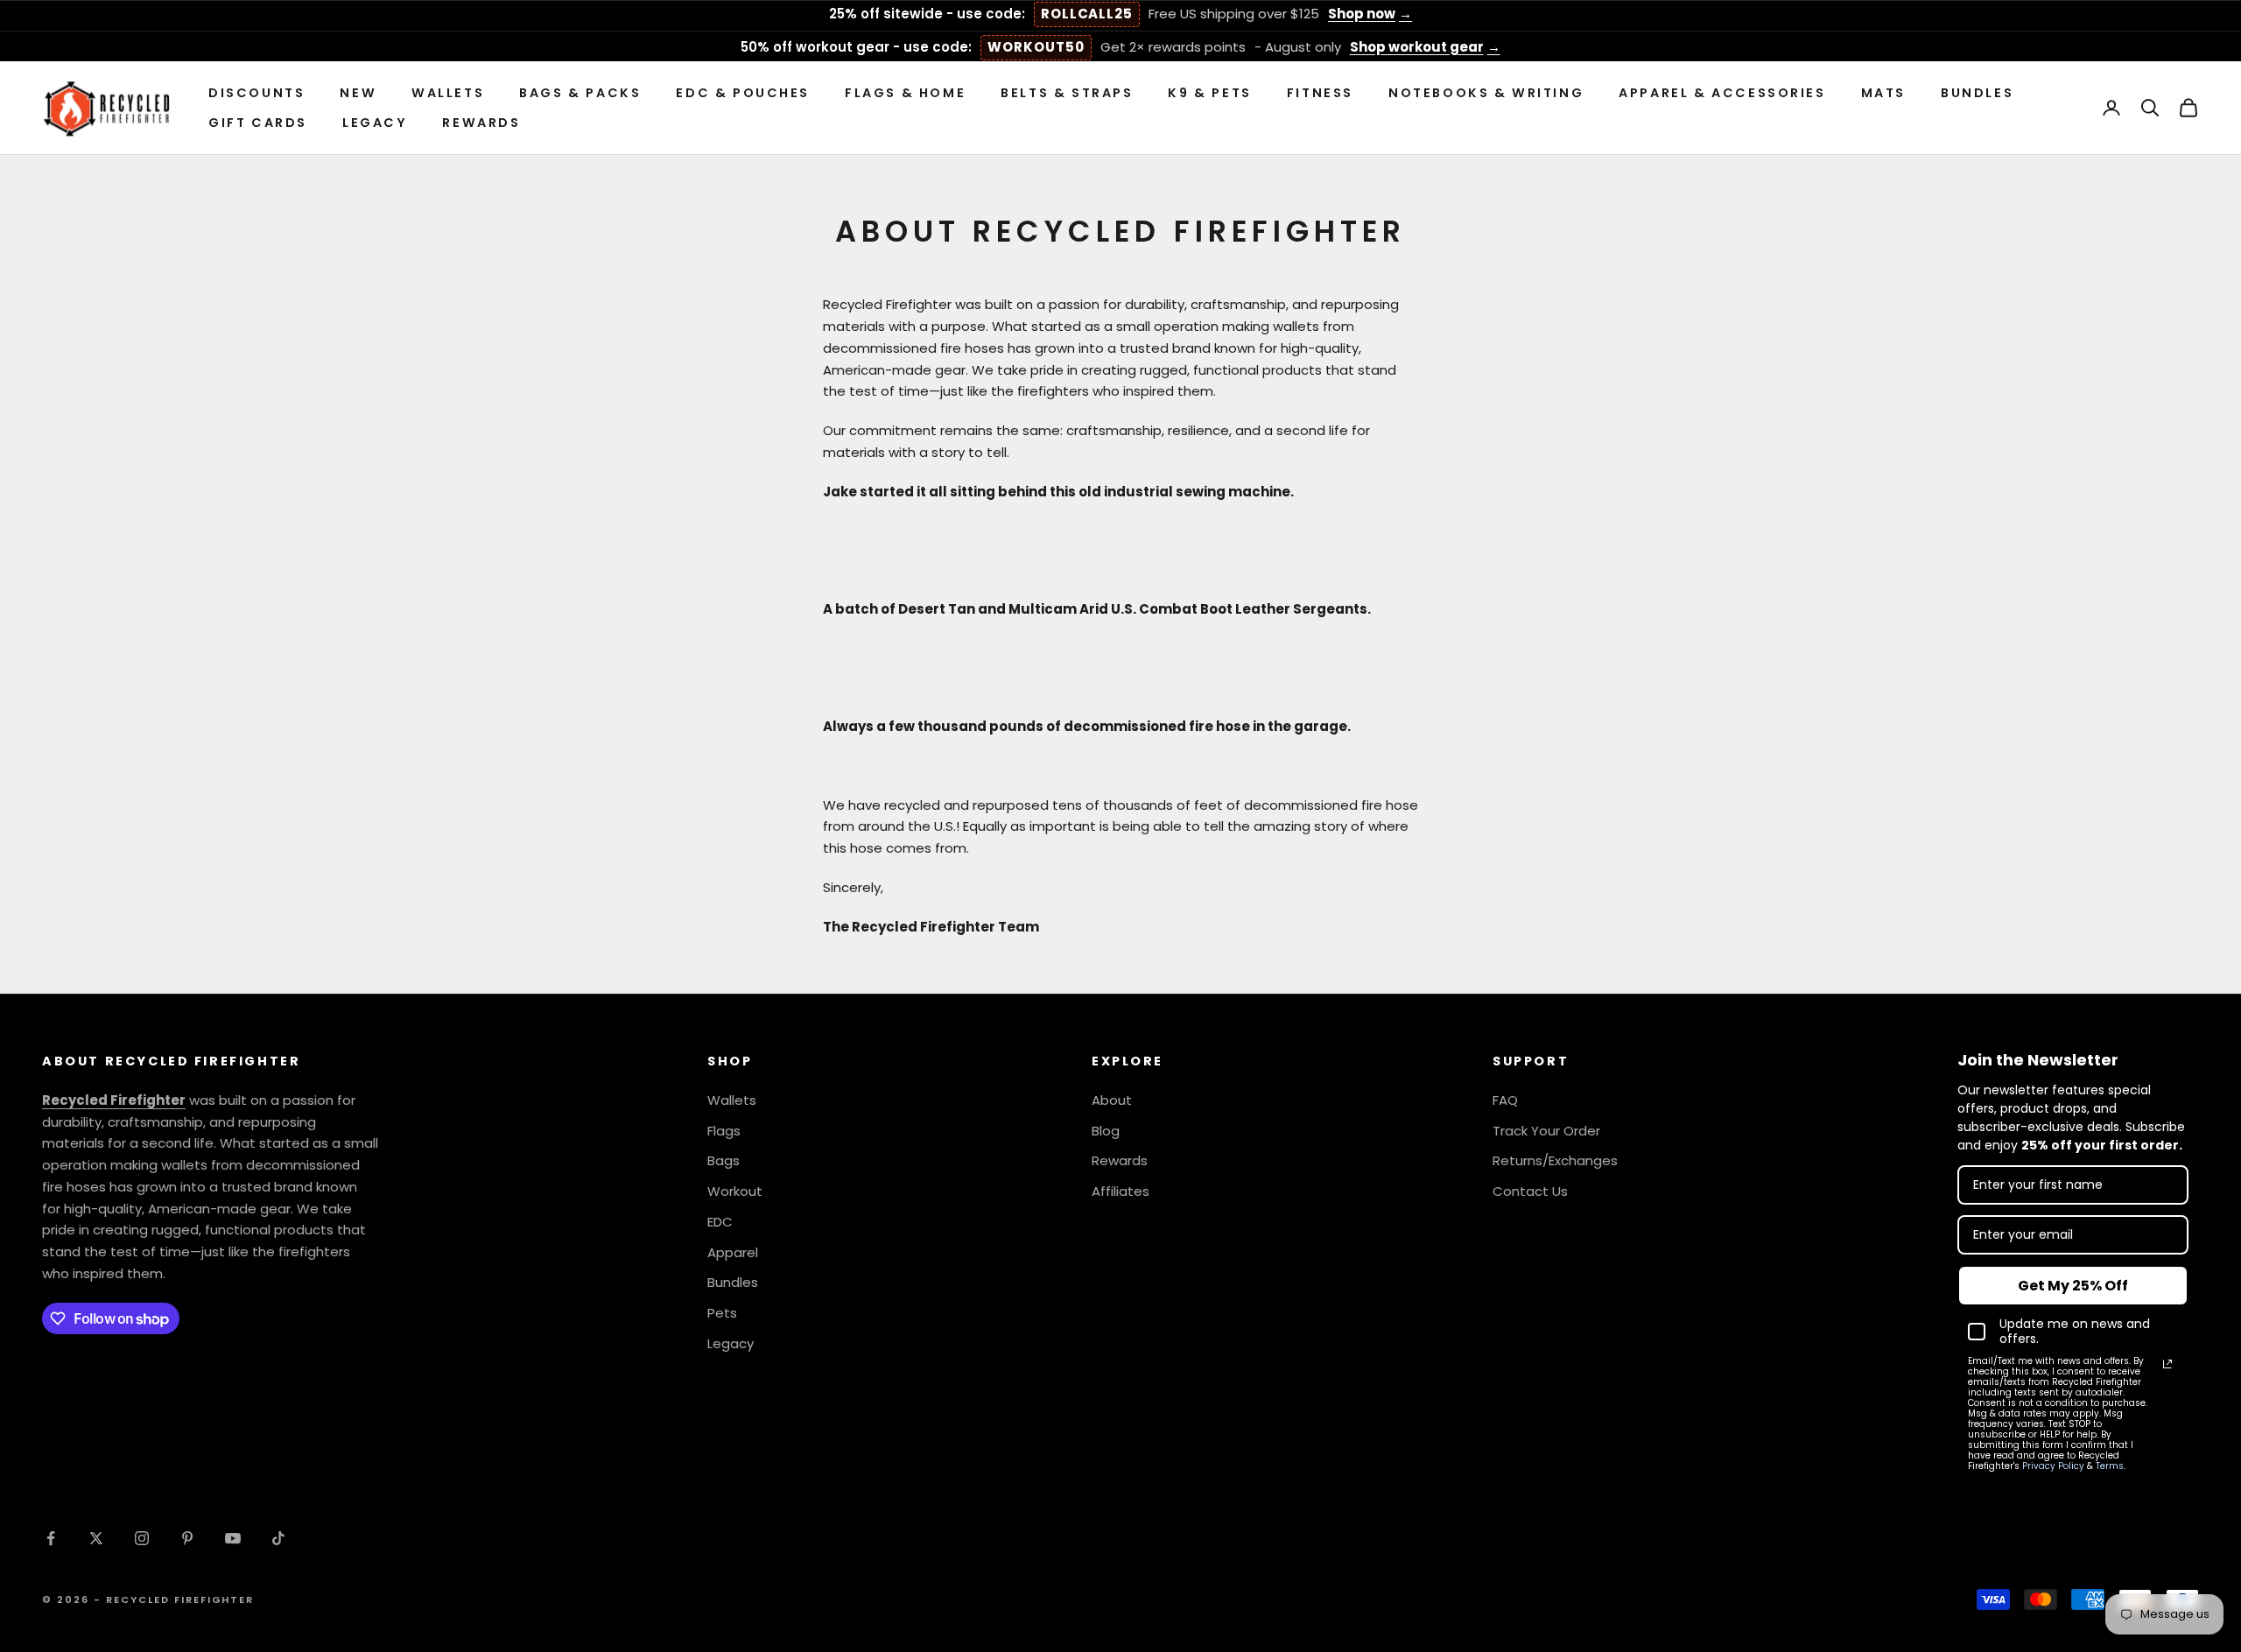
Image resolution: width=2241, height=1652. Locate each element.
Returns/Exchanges (1555, 1160)
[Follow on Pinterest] (187, 1538)
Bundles (1977, 93)
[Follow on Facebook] (51, 1538)
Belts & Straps (1067, 93)
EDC (720, 1222)
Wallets (448, 93)
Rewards (481, 123)
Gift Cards (258, 123)
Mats (1883, 93)
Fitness (1320, 93)
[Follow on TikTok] (278, 1538)
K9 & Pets (1209, 93)
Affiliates (1120, 1191)
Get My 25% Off (2073, 1286)
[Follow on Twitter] (96, 1538)
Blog (1106, 1131)
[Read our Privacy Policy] (2167, 1364)
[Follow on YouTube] (233, 1538)
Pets (722, 1313)
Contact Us (1530, 1191)
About (1112, 1100)
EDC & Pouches (743, 93)
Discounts (256, 93)
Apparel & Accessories (1722, 93)
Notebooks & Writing (1486, 93)
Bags (724, 1160)
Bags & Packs (580, 93)
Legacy (375, 123)
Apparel (733, 1252)
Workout (735, 1191)
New (358, 93)
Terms (2110, 1466)
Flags (724, 1131)
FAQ (1505, 1100)
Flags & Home (905, 93)
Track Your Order (1546, 1131)
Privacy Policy (2053, 1466)
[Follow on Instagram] (142, 1538)
